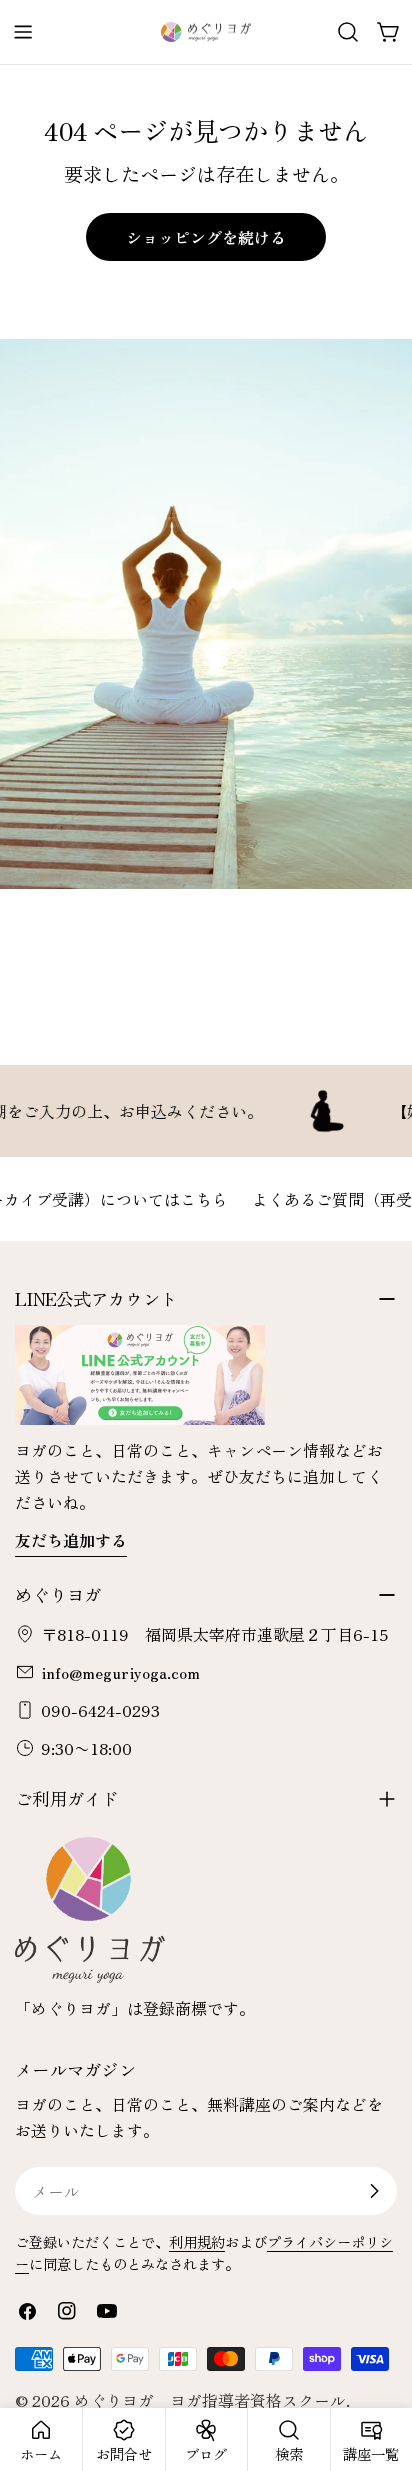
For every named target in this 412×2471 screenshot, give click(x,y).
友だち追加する (71, 1540)
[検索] (348, 32)
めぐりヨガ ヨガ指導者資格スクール (210, 2400)
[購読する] (374, 2191)
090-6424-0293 (100, 1710)
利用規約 (197, 2241)
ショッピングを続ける (206, 237)
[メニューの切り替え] (23, 32)
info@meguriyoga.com (120, 1672)
